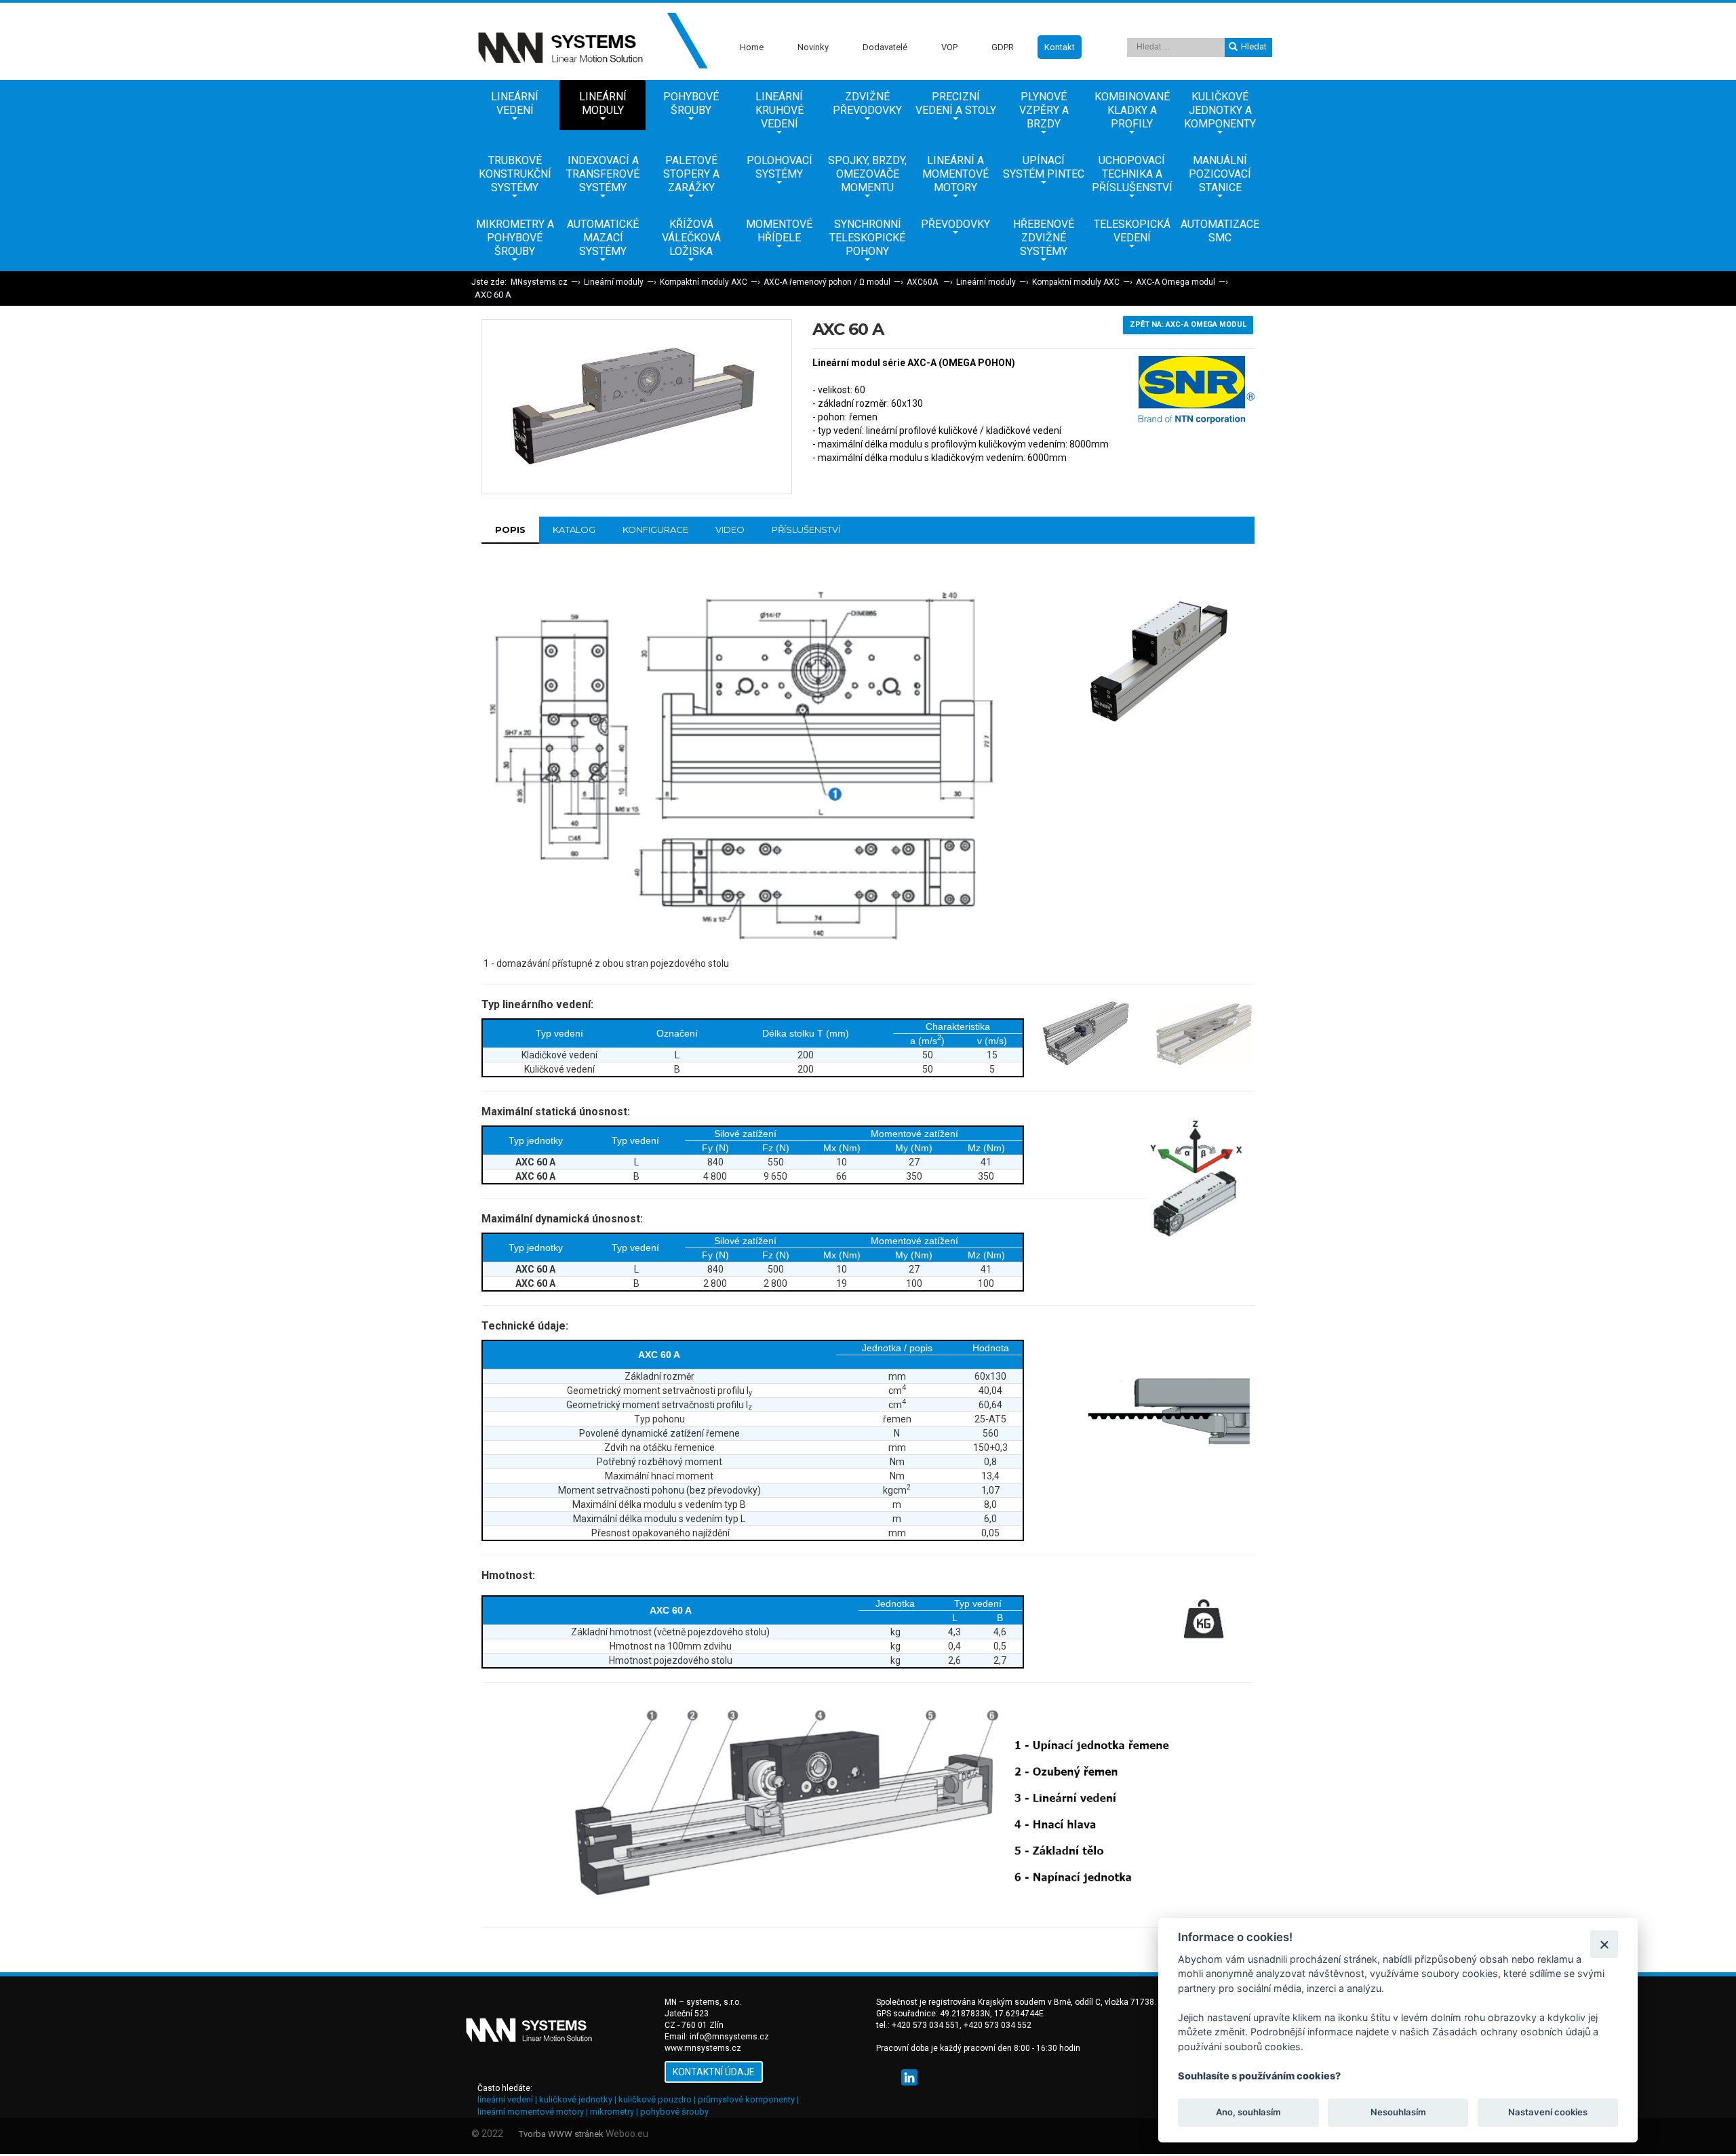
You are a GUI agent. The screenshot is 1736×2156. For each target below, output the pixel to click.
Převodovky (955, 224)
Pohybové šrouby (691, 103)
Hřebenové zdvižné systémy (1044, 238)
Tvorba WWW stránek (561, 2134)
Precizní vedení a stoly (956, 103)
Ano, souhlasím (1248, 2113)
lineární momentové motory (531, 2112)
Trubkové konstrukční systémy (515, 174)
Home (752, 47)
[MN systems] (590, 41)
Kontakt (1060, 47)
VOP (949, 47)
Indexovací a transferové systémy (603, 174)
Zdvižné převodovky (867, 103)
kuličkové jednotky (576, 2099)
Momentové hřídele (779, 231)
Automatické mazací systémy (603, 238)
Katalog (574, 530)
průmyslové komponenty (746, 2099)
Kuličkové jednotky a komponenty (1220, 110)
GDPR (1003, 47)
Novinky (813, 47)
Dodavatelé (885, 47)
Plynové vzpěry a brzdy (1044, 110)
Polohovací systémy (780, 167)
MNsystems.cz (539, 282)
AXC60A (923, 282)
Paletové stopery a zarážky (691, 174)
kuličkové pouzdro (655, 2099)
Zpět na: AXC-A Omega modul (1188, 324)
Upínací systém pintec (1044, 167)
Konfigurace (655, 530)
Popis (510, 530)
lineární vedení (505, 2099)
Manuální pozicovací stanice (1220, 174)
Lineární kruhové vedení (780, 110)
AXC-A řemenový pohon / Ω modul (827, 282)
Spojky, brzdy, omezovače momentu (867, 174)
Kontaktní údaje (714, 2072)
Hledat (1254, 46)
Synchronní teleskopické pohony (867, 238)
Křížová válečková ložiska (691, 238)
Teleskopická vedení (1132, 231)
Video (730, 530)
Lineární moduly (603, 103)
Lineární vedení (515, 103)
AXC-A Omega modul (1176, 282)
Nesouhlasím (1398, 2113)
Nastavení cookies (1548, 2113)
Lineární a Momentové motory (955, 174)
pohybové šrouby (674, 2112)
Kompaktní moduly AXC (704, 282)
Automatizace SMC (1220, 231)
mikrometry (612, 2112)
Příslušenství (806, 530)
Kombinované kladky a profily (1132, 110)
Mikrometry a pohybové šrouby (515, 238)
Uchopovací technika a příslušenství (1132, 174)
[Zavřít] (1604, 1944)
